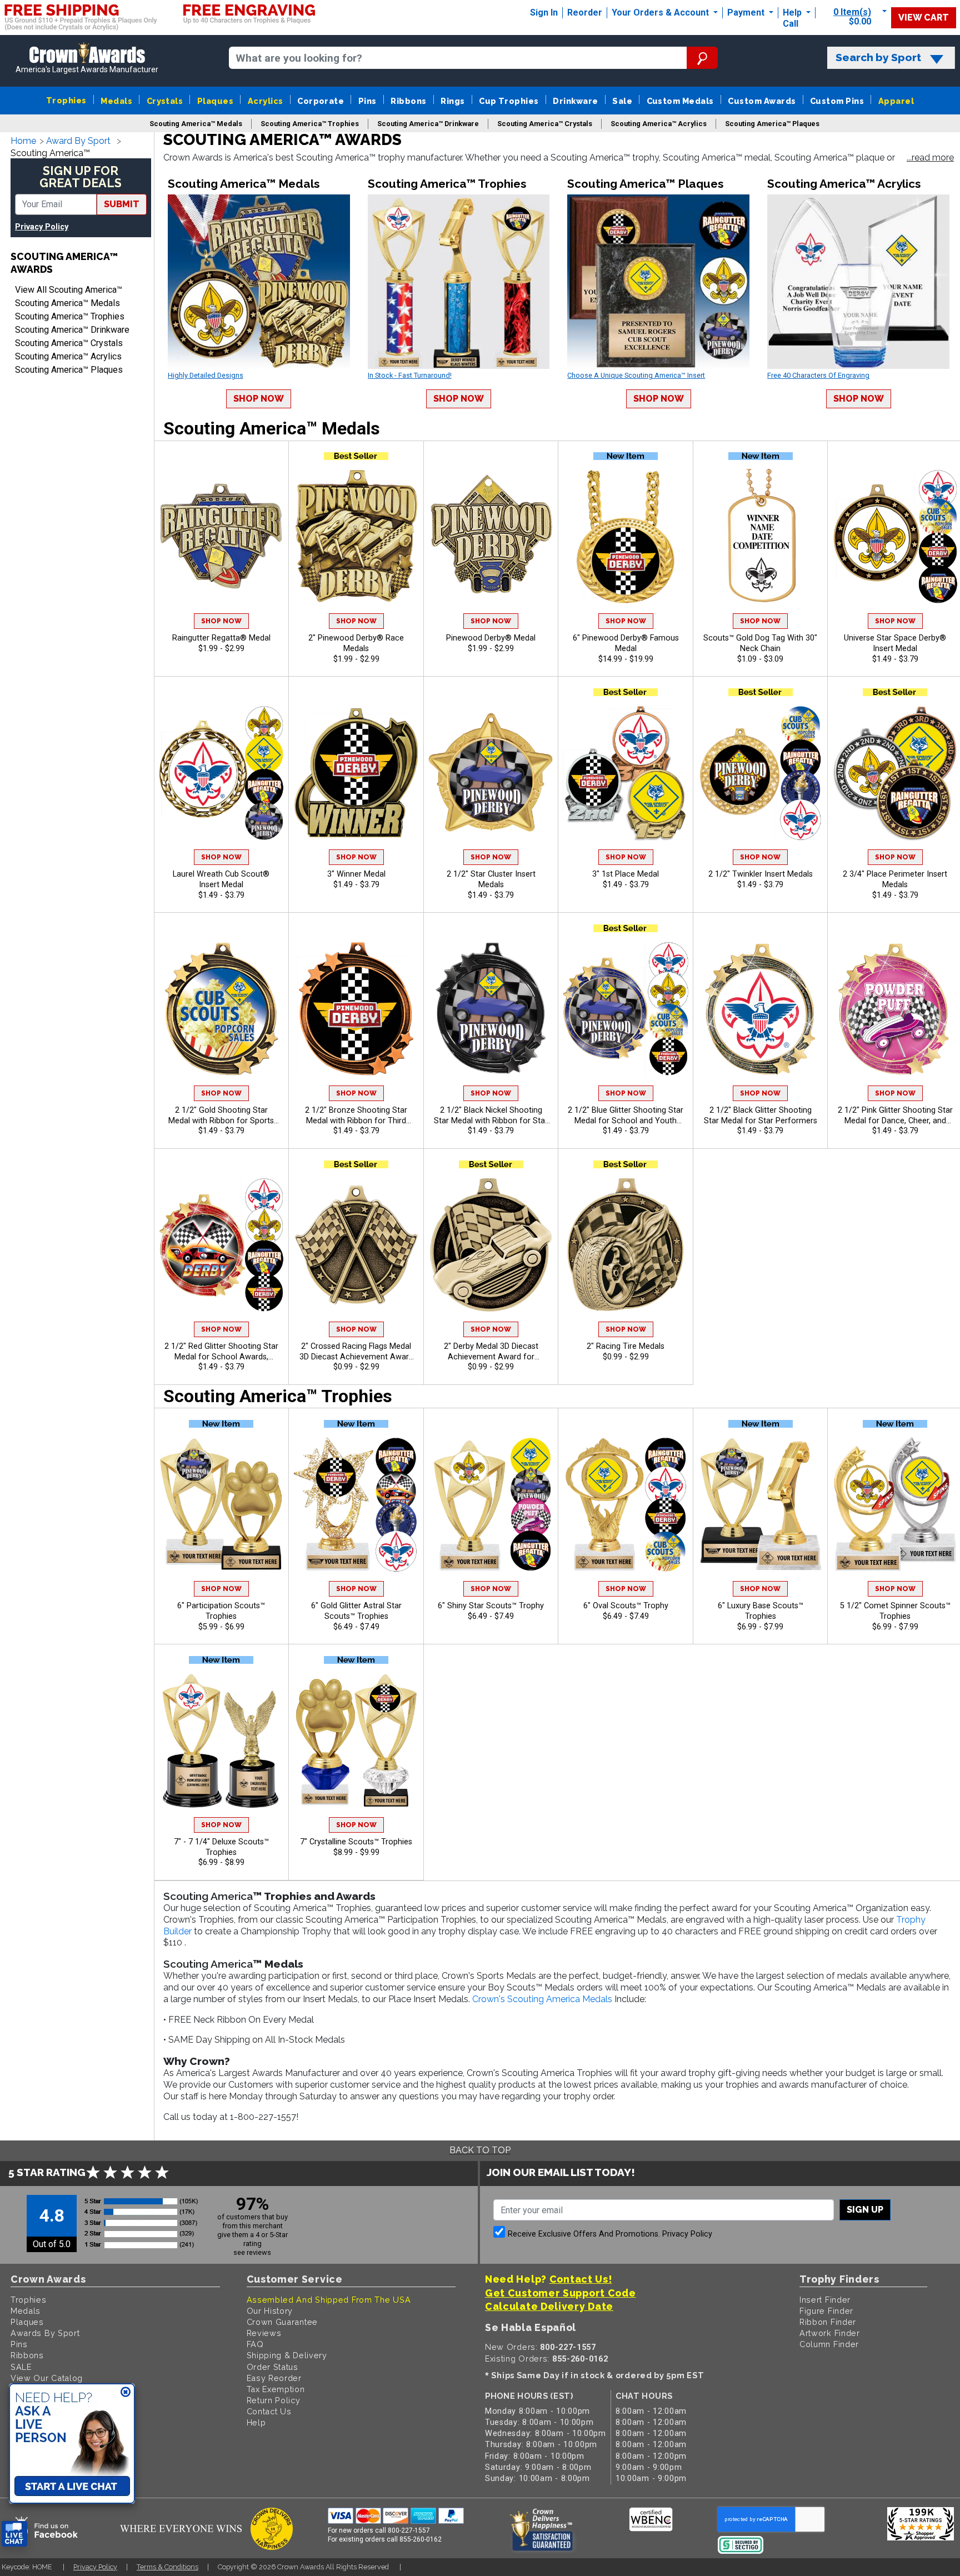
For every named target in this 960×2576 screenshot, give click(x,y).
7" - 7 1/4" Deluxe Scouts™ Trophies (221, 1847)
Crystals (165, 101)
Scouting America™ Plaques (69, 370)
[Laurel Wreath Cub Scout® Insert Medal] (222, 773)
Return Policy (274, 2400)
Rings (452, 101)
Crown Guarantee (282, 2322)
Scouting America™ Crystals (69, 343)
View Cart (924, 17)
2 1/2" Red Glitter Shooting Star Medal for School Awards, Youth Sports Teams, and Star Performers (221, 1352)
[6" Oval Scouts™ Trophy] (626, 1504)
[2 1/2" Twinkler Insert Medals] (761, 773)
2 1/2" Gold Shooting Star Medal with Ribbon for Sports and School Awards (221, 1116)
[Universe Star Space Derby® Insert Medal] (895, 537)
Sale (622, 101)
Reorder (585, 12)
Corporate (321, 101)
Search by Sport (878, 57)
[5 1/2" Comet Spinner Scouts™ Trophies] (895, 1504)
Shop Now (259, 399)
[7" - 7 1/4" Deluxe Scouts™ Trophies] (222, 1740)
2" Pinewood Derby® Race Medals (356, 643)
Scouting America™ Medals (67, 303)
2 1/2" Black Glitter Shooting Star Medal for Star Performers (761, 1116)
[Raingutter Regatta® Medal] (222, 537)
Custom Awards (762, 101)
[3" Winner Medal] (356, 773)
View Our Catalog (47, 2378)
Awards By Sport (45, 2333)
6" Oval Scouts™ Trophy (626, 1606)
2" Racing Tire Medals (626, 1346)
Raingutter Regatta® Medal (221, 638)
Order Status (272, 2367)
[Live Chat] (14, 2534)
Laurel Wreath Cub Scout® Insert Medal (221, 879)
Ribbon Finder (828, 2322)
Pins (367, 101)
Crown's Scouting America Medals (542, 1999)
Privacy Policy (42, 227)
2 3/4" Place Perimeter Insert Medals (895, 879)
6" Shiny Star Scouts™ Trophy (491, 1606)
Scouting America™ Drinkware (72, 330)
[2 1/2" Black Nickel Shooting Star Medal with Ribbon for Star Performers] (491, 1009)
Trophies (66, 100)
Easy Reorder (274, 2378)
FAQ (255, 2344)
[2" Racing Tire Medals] (626, 1245)
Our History (270, 2311)
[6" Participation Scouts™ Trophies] (222, 1504)
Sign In (544, 12)
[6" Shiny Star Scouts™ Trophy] (491, 1504)
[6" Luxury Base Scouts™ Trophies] (761, 1504)
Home (23, 141)
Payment (747, 12)
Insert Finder (825, 2300)
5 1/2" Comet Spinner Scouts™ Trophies (895, 1611)
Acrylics (266, 101)
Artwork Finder (830, 2333)
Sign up (865, 2210)
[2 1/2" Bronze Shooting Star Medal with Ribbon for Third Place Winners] (356, 1009)
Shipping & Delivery (287, 2355)
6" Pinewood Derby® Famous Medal (626, 643)
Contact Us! (581, 2279)
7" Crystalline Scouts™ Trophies (356, 1842)
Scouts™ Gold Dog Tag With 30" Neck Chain (760, 643)
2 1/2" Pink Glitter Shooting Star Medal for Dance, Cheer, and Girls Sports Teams (895, 1116)
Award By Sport (78, 141)
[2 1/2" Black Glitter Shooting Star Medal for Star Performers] (761, 1009)
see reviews (252, 2252)
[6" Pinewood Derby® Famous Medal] (626, 537)
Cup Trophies (509, 101)
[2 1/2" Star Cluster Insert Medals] (491, 773)
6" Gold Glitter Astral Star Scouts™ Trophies (356, 1611)
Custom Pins (837, 101)
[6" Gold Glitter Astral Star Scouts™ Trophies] (356, 1504)
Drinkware (575, 101)
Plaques (215, 101)
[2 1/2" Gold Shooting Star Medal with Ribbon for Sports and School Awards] (222, 1009)
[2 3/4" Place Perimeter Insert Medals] (895, 773)
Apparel (896, 101)
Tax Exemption (276, 2389)
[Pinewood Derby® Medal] (491, 537)
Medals (116, 101)
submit (122, 204)
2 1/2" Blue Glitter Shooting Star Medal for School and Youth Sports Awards (626, 1116)
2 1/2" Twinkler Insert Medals (761, 874)
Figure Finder (826, 2311)
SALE (21, 2367)
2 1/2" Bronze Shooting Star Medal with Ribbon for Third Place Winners (356, 1116)
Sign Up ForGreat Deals (81, 177)
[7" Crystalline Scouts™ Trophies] (356, 1740)
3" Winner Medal (356, 874)
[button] (930, 158)
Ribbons (408, 101)
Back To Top (480, 2150)
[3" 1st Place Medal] (626, 773)
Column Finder (829, 2344)
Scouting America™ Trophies (70, 316)
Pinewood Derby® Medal (491, 638)
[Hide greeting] (126, 2393)
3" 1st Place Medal (626, 874)
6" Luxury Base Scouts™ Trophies (761, 1611)
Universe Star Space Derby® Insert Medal (895, 643)
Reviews (264, 2333)
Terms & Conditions (167, 2567)
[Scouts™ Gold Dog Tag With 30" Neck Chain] (761, 537)
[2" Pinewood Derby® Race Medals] (356, 537)
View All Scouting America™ (69, 290)
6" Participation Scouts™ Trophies (221, 1611)
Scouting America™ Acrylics (68, 356)
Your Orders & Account (661, 12)
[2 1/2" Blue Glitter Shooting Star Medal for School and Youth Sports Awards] (626, 1009)
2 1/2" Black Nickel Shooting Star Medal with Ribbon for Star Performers (491, 1116)
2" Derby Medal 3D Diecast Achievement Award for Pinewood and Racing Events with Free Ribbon (491, 1352)
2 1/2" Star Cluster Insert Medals (491, 879)
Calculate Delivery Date (549, 2306)
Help (792, 12)
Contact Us (269, 2411)
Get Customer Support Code (561, 2293)
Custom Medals (680, 101)
